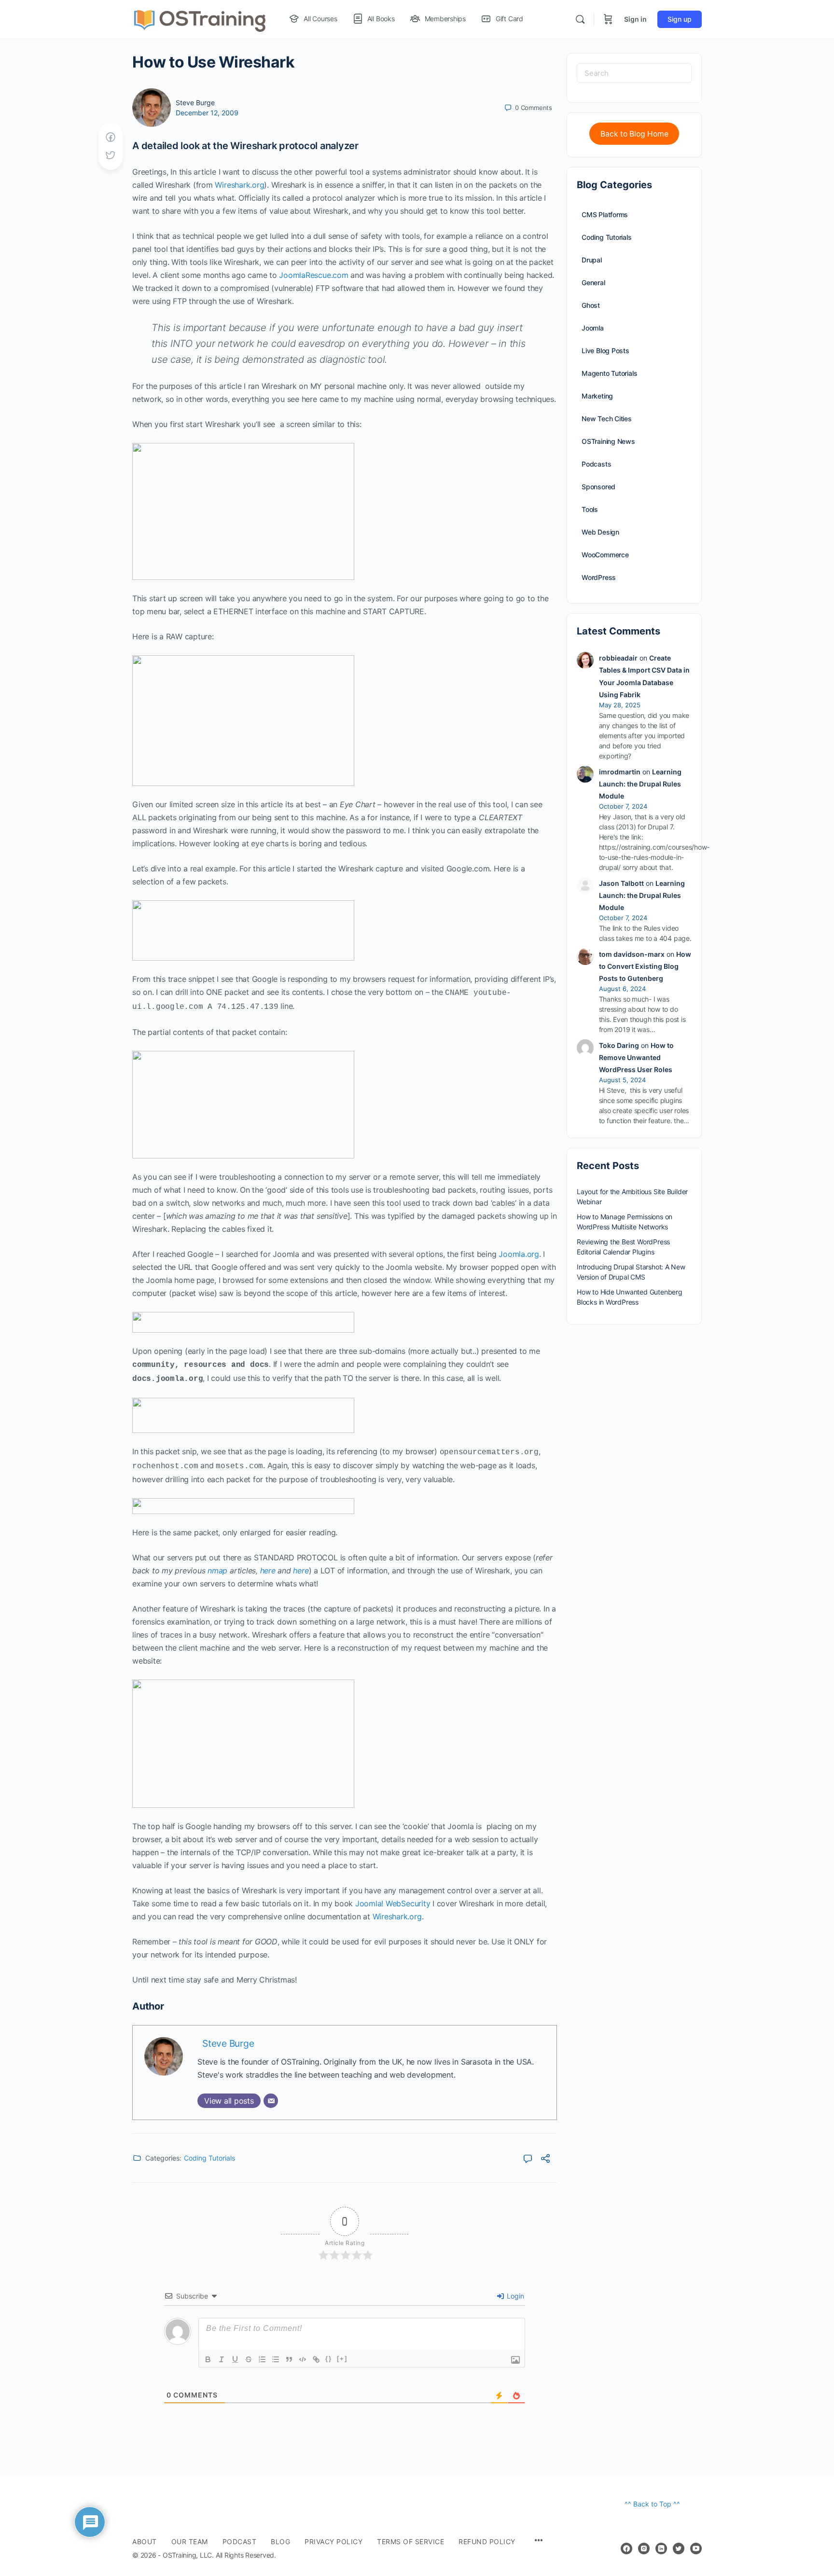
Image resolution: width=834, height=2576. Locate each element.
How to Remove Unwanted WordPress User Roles (636, 1057)
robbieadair (618, 658)
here (268, 1570)
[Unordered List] (276, 2359)
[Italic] (222, 2359)
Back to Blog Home (634, 134)
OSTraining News (608, 441)
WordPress (599, 577)
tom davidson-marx (632, 954)
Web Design (600, 532)
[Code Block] (303, 2359)
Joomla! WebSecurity (393, 1903)
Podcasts (596, 464)
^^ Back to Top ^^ (652, 2504)
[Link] (316, 2359)
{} (329, 2359)
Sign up (680, 19)
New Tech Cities (607, 419)
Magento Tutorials (609, 373)
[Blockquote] (289, 2359)
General (593, 282)
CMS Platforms (605, 214)
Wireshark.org (239, 185)
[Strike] (249, 2359)
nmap (217, 1570)
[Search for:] (634, 73)
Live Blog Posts (605, 351)
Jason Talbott (621, 883)
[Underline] (235, 2359)
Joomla (593, 328)
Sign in (635, 19)
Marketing (597, 396)
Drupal (592, 260)
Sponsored (598, 487)
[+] (342, 2359)
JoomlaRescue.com (313, 275)
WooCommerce (605, 555)
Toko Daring (619, 1045)
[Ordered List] (262, 2359)
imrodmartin (620, 772)
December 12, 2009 (207, 113)
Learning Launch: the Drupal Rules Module (640, 784)
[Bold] (208, 2359)
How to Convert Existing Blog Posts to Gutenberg (645, 966)
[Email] (271, 2101)
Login (514, 2296)
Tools (590, 509)
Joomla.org (519, 1254)
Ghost (591, 305)
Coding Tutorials (209, 2158)
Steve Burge (195, 103)
